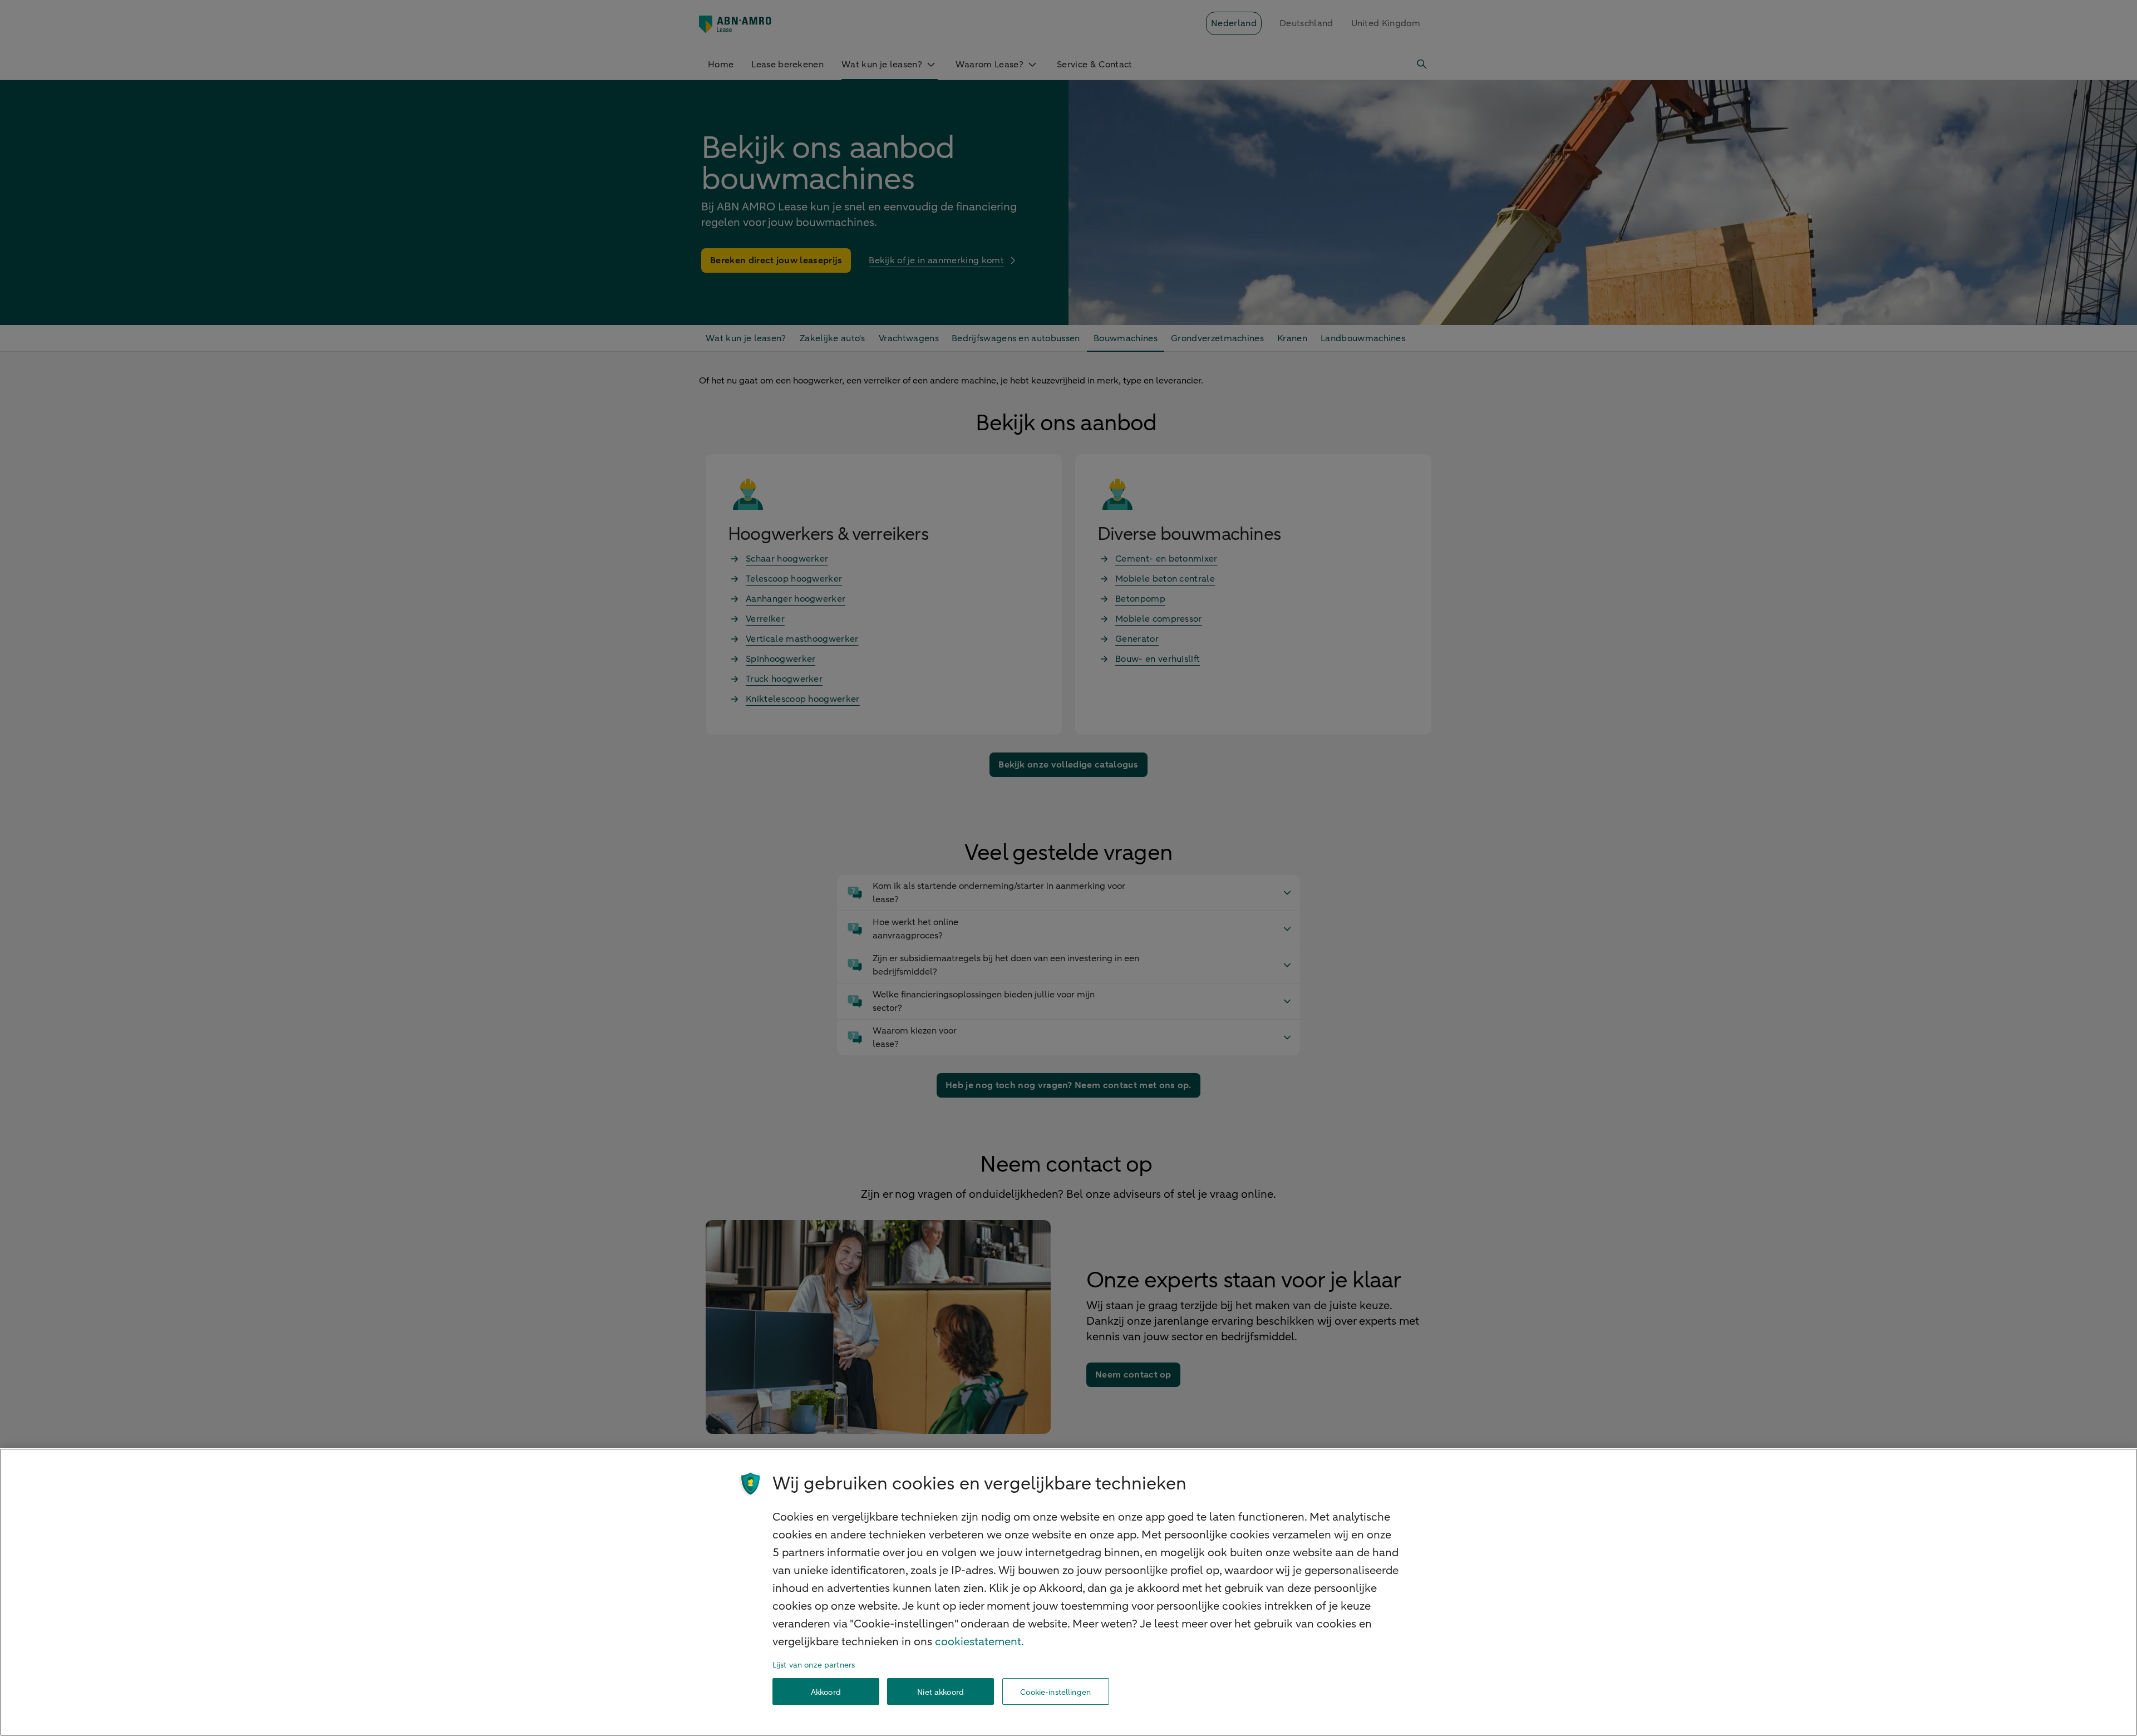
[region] (1068, 1592)
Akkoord (826, 1692)
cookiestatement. (979, 1642)
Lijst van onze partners (814, 1665)
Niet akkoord (941, 1692)
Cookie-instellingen (1055, 1692)
